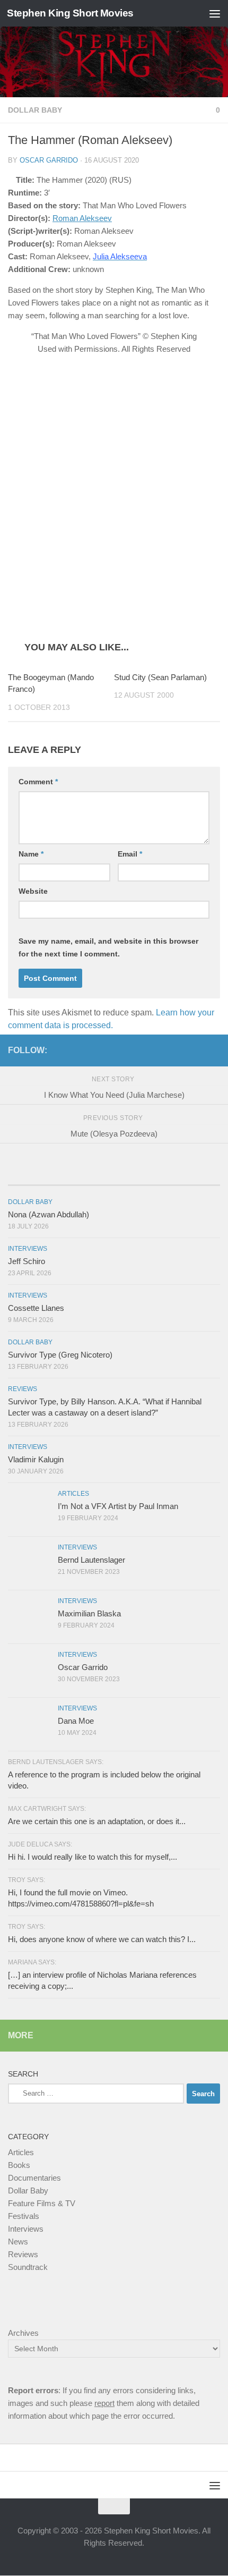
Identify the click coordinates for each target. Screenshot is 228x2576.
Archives (23, 2333)
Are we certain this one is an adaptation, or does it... (97, 1822)
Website (33, 892)
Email (130, 854)
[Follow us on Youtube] (214, 1050)
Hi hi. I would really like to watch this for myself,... (93, 1857)
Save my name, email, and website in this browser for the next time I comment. (108, 948)
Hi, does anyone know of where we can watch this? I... (102, 1940)
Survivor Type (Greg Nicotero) (60, 1355)
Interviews (28, 1249)
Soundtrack (28, 2268)
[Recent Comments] (185, 1175)
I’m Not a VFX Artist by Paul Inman (118, 1507)
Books (19, 2166)
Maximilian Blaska (89, 1614)
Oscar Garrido (49, 160)
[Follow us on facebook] (180, 1050)
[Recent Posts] (43, 1175)
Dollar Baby (35, 110)
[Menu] (215, 13)
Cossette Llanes (36, 1308)
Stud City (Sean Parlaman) (160, 678)
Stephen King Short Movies (70, 13)
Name (31, 854)
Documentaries (34, 2178)
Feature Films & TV (42, 2204)
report (104, 2404)
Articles (73, 1494)
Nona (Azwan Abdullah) (49, 1215)
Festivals (24, 2217)
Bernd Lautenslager (91, 1560)
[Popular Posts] (114, 1175)
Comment (38, 782)
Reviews (23, 1389)
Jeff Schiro (27, 1262)
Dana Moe (76, 1721)
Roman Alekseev (82, 218)
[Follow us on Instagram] (197, 1050)
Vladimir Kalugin (36, 1460)
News (18, 2242)
